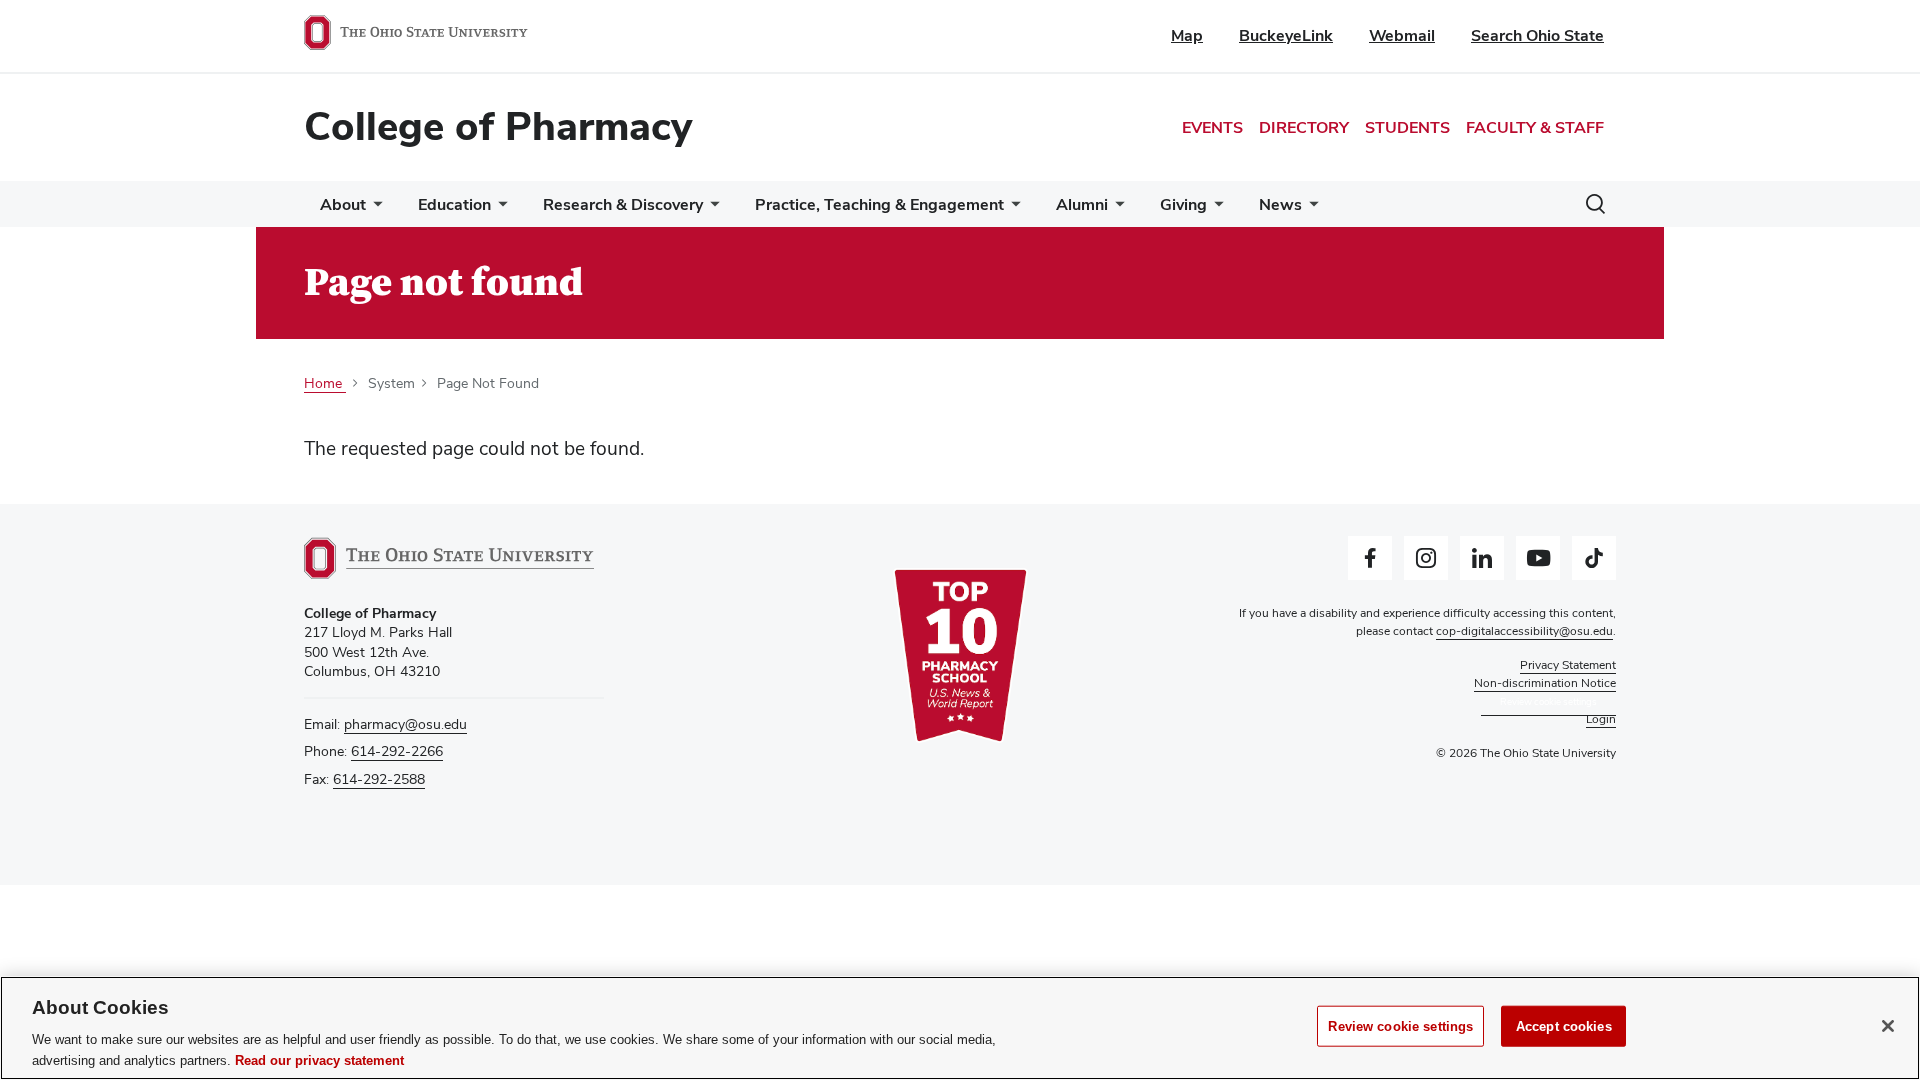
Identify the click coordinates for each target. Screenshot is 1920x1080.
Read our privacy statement (319, 1059)
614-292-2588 (379, 779)
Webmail (1402, 35)
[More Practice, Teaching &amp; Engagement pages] (1012, 209)
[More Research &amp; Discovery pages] (711, 209)
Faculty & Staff (1535, 127)
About (343, 204)
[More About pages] (374, 209)
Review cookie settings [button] (1548, 701)
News (1280, 204)
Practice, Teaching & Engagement (879, 204)
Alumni (1082, 204)
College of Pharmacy (498, 126)
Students (1407, 127)
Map (1187, 35)
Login (1601, 719)
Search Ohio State (1537, 35)
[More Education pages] (499, 209)
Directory (1304, 127)
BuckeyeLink (1286, 35)
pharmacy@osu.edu (405, 724)
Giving (1183, 204)
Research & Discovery (623, 204)
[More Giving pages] (1215, 209)
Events (1212, 127)
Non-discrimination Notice (1545, 683)
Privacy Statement (1568, 665)
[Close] (1888, 1026)
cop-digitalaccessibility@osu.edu (1524, 631)
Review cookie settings (1400, 1026)
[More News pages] (1310, 209)
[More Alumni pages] (1116, 209)
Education (454, 204)
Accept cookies (1564, 1026)
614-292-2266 (397, 751)
